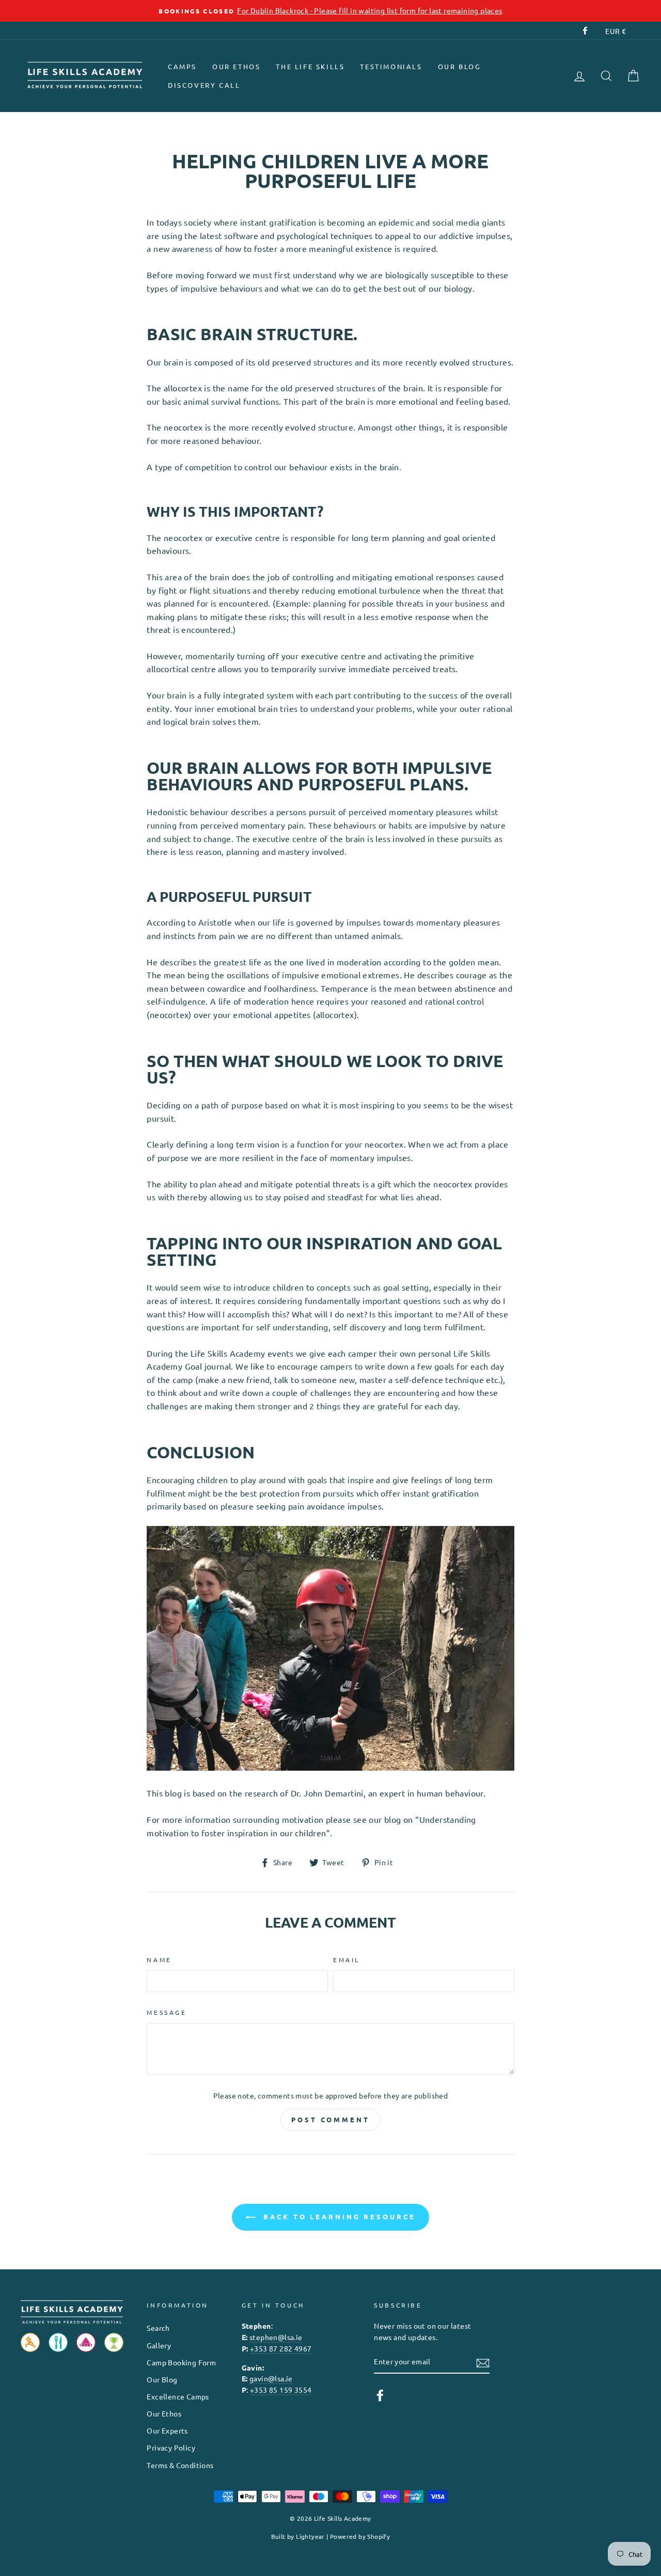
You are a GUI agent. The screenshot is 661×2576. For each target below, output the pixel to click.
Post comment (330, 2119)
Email (347, 1960)
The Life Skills (310, 66)
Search (158, 2328)
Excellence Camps (178, 2396)
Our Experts (167, 2430)
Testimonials (391, 66)
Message (167, 2012)
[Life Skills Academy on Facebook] (380, 2395)
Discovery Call (204, 85)
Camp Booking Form (181, 2362)
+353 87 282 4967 (281, 2348)
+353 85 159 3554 (281, 2390)
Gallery (159, 2345)
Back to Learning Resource (337, 2216)
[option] (330, 11)
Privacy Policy (171, 2447)
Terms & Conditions (180, 2465)
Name (159, 1960)
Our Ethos (236, 66)
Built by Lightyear (298, 2536)
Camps (182, 66)
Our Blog (460, 66)
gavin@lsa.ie (271, 2378)
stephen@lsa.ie (276, 2337)
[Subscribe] (483, 2362)
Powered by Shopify (360, 2536)
